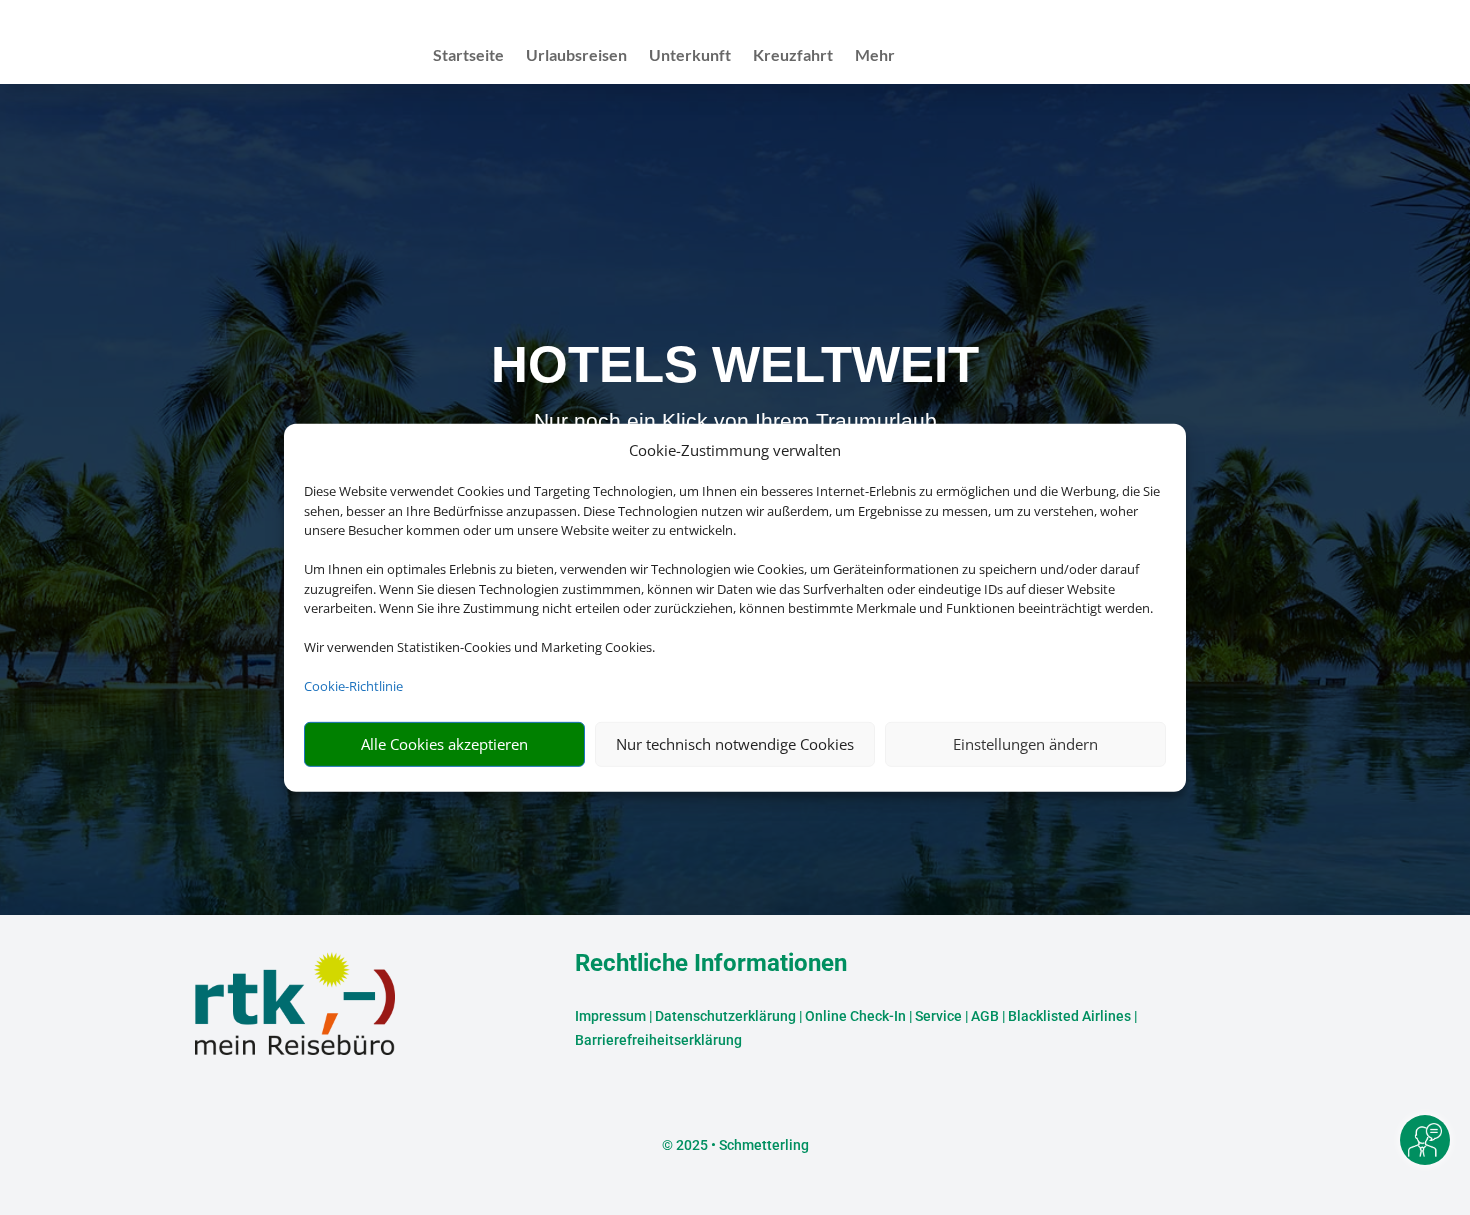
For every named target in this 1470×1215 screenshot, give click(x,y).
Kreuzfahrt (793, 56)
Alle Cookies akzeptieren (444, 744)
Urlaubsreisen (576, 56)
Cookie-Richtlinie (353, 686)
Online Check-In (855, 1016)
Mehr (875, 56)
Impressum (610, 1016)
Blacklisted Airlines (1069, 1016)
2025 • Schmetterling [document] (741, 1145)
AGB (985, 1016)
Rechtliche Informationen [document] (711, 964)
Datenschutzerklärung (725, 1016)
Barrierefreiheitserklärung (658, 1040)
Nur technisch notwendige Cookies (735, 744)
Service (938, 1016)
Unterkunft (690, 56)
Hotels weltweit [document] (735, 364)
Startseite (468, 56)
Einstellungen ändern (1025, 744)
